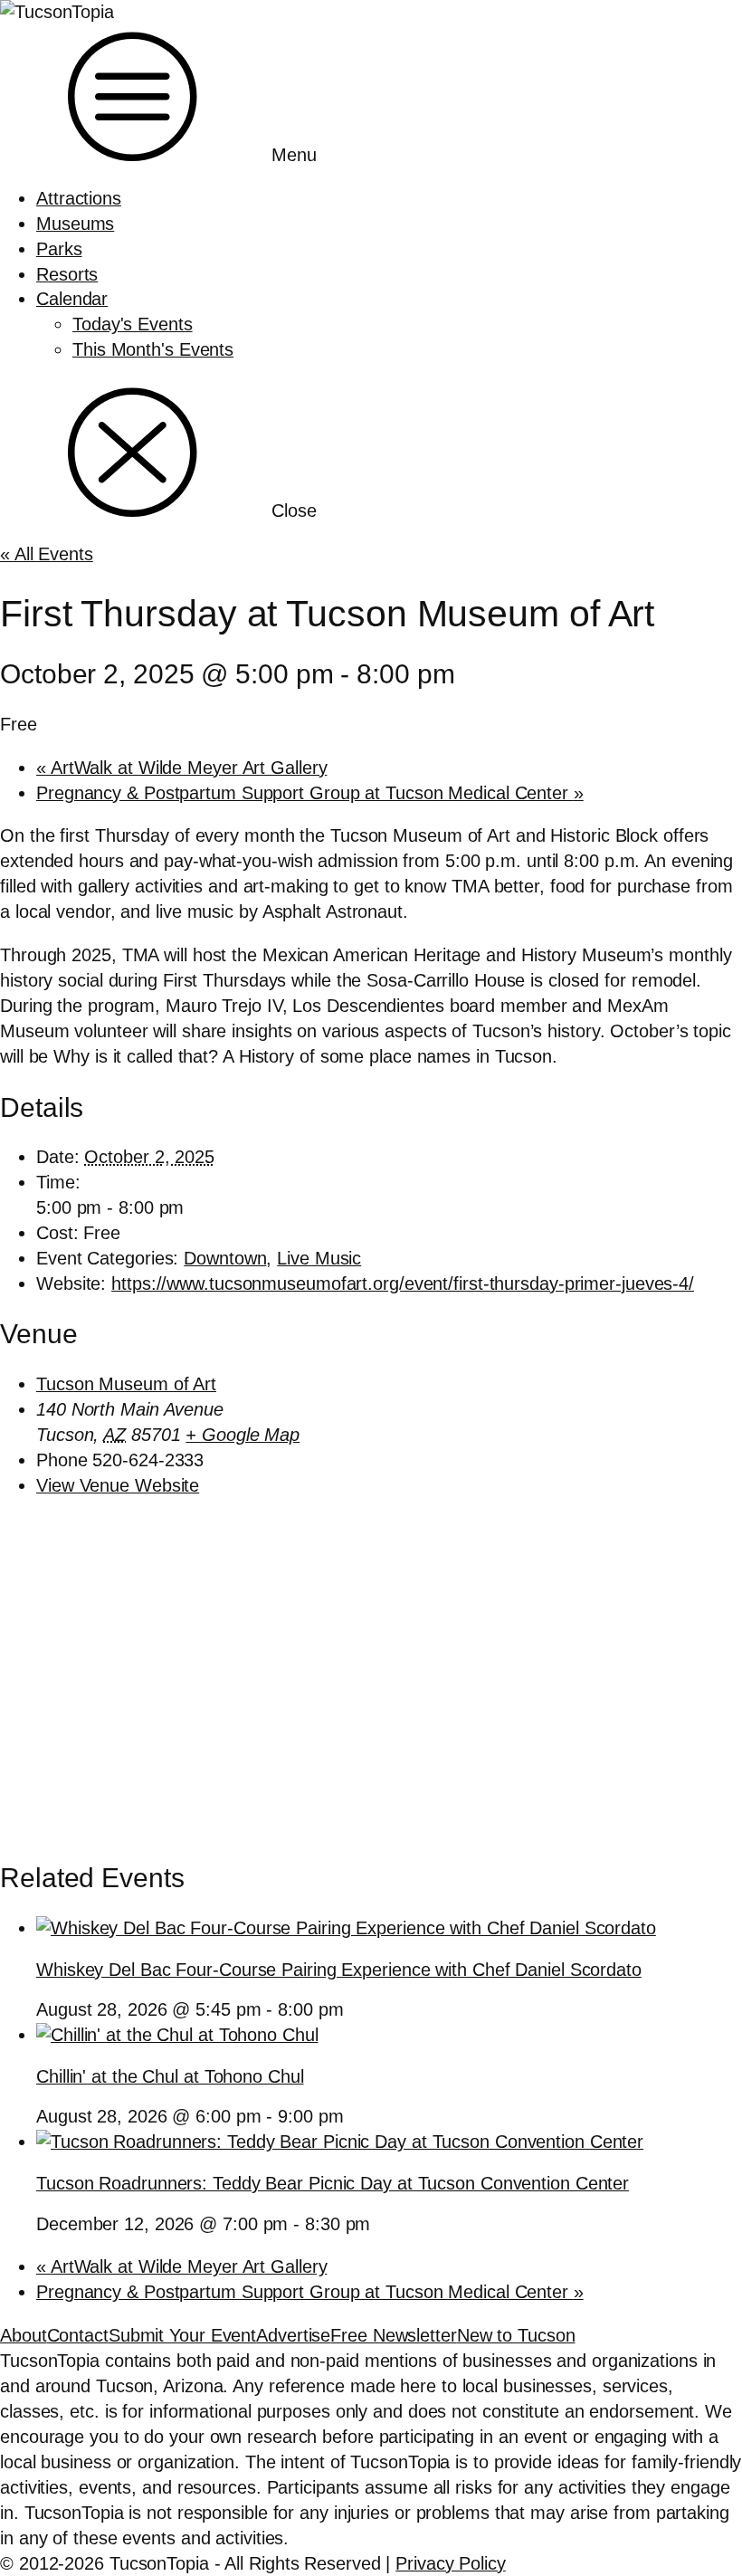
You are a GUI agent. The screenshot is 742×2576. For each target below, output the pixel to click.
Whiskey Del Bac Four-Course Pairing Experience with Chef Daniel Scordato (339, 1970)
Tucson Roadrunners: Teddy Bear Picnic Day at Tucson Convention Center (333, 2183)
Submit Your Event (182, 2335)
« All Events (47, 554)
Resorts (67, 274)
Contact (78, 2335)
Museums (75, 224)
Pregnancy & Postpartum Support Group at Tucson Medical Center (310, 793)
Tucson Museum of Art (126, 1384)
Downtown (225, 1258)
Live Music (319, 1258)
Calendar (72, 299)
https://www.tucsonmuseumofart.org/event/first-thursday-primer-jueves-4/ (403, 1283)
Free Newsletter (394, 2335)
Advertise (293, 2335)
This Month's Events (153, 349)
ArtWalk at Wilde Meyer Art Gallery (181, 768)
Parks (59, 249)
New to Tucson (516, 2335)
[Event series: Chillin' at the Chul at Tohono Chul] (355, 2116)
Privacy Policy (451, 2563)
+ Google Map (243, 1435)
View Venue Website (118, 1485)
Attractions (79, 198)
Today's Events (133, 324)
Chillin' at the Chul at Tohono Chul (170, 2076)
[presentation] (346, 1928)
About (24, 2335)
